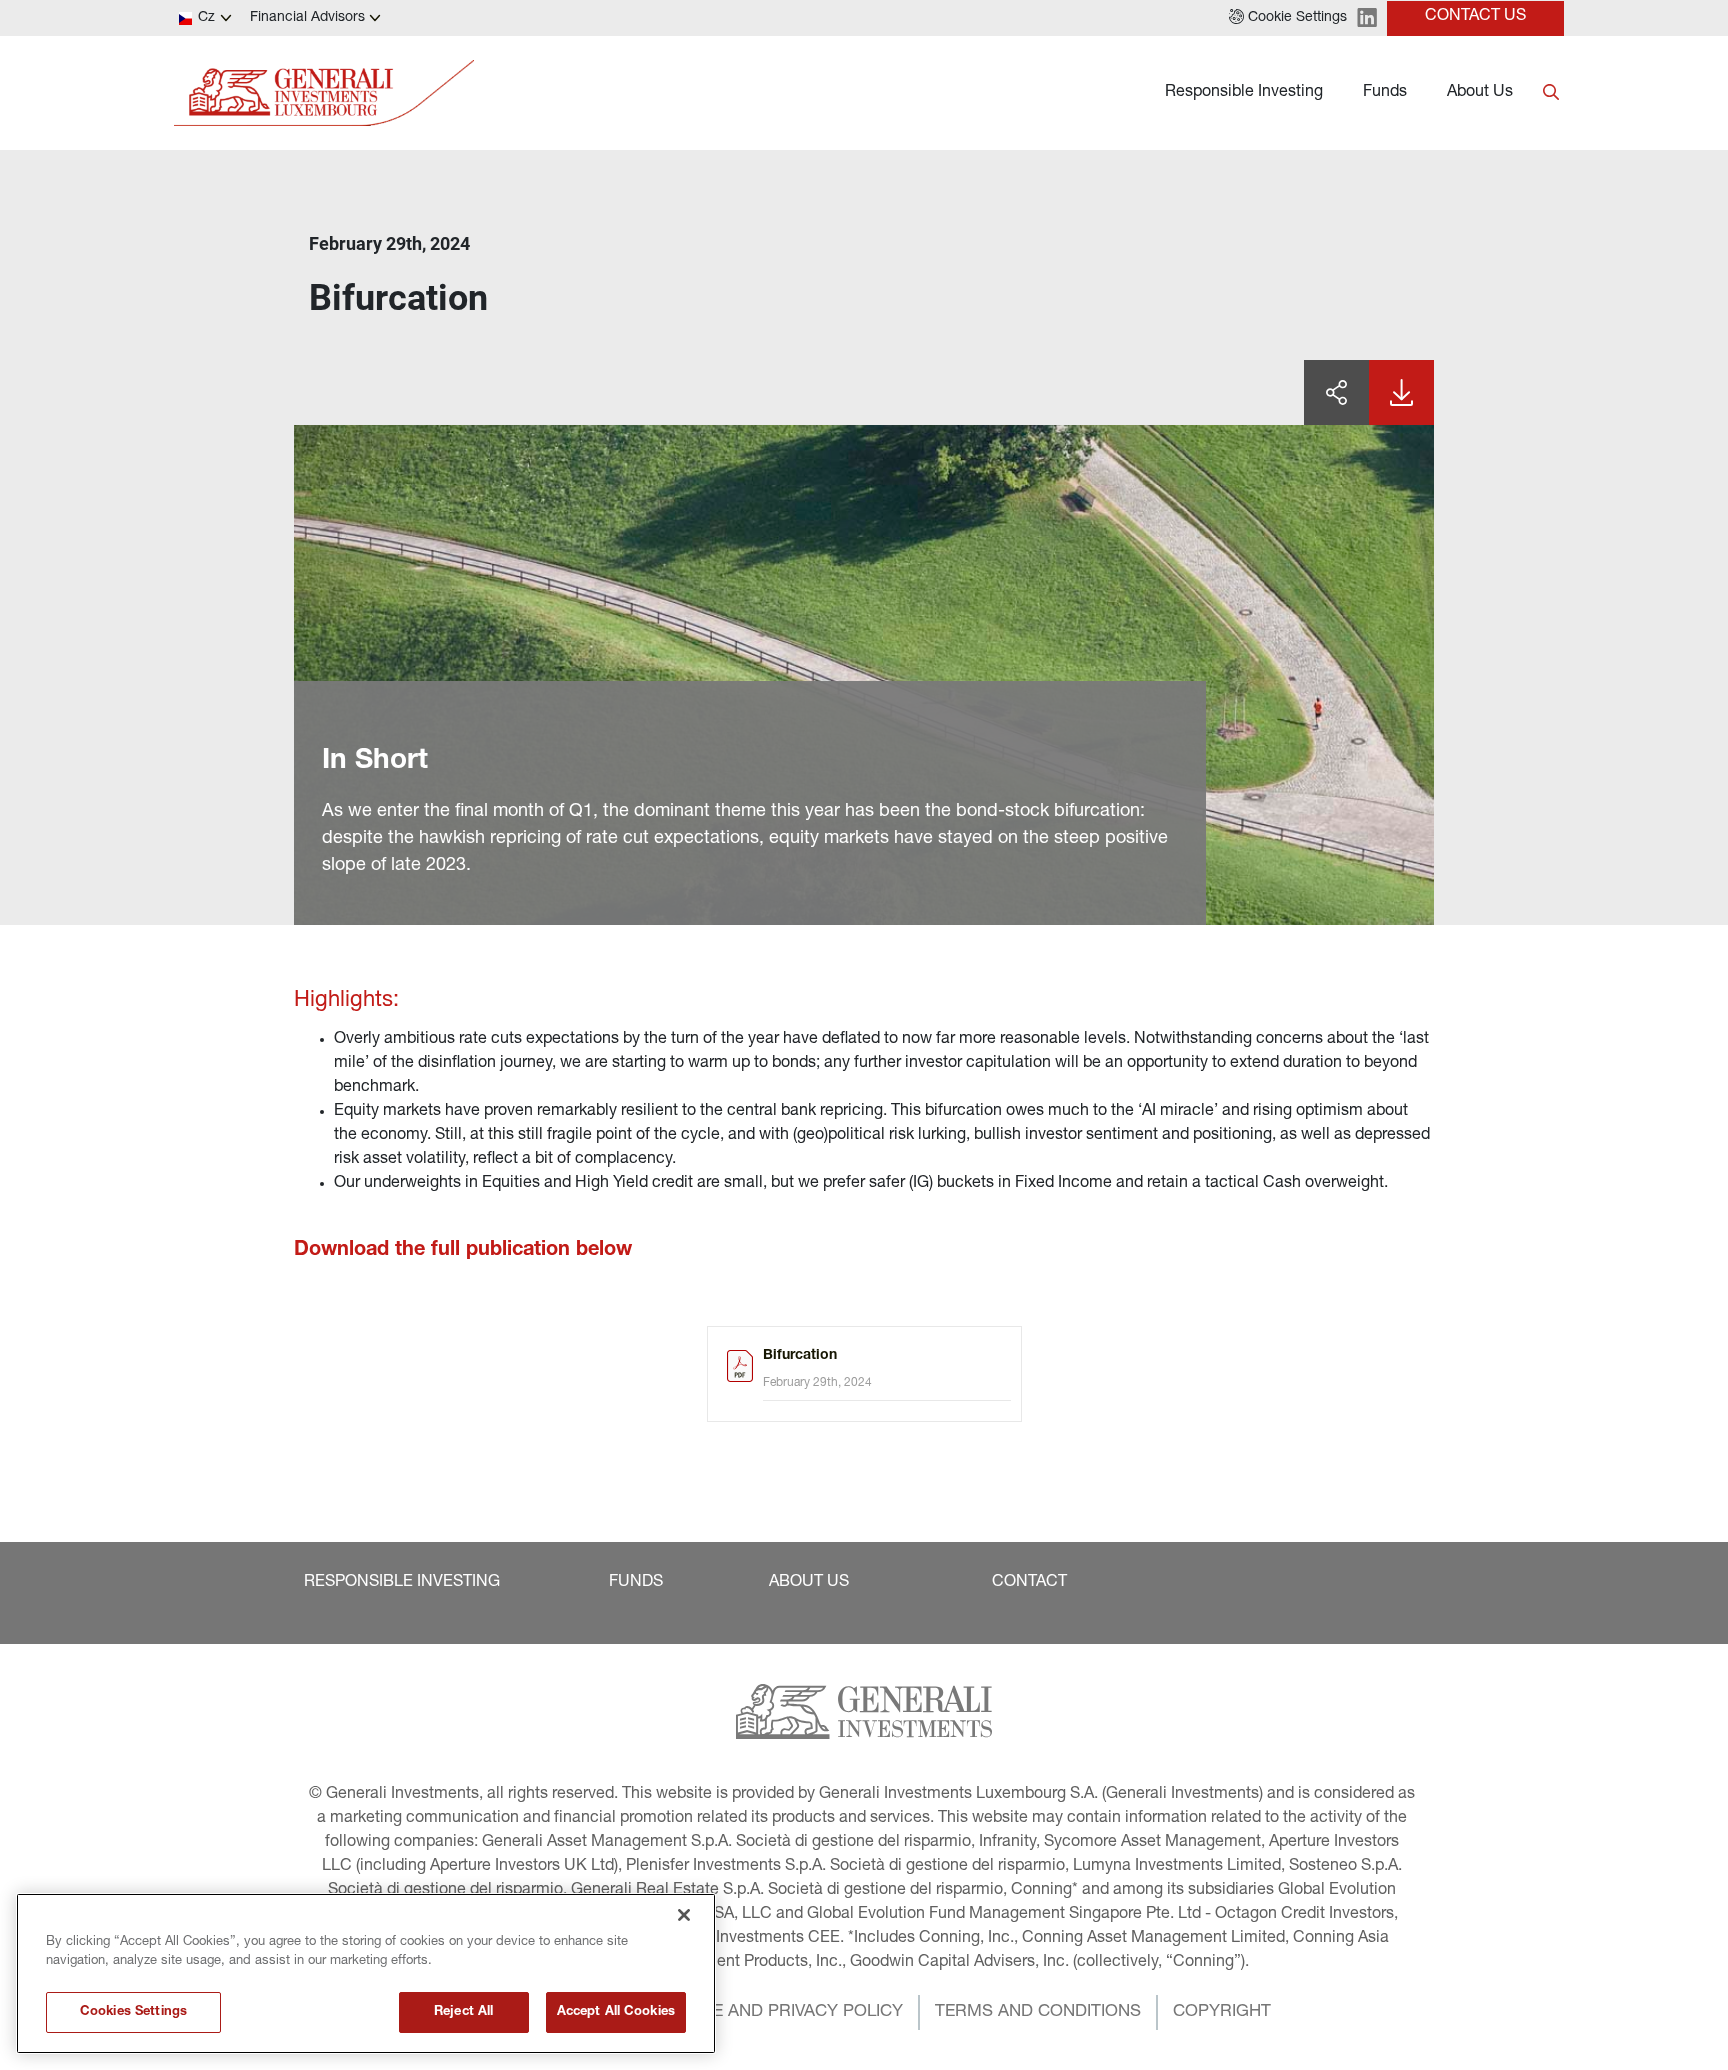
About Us (1480, 93)
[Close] (684, 1915)
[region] (366, 1973)
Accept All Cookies (616, 2012)
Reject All (463, 2012)
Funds (1385, 93)
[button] (1288, 18)
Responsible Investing (1244, 93)
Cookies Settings (133, 2012)
